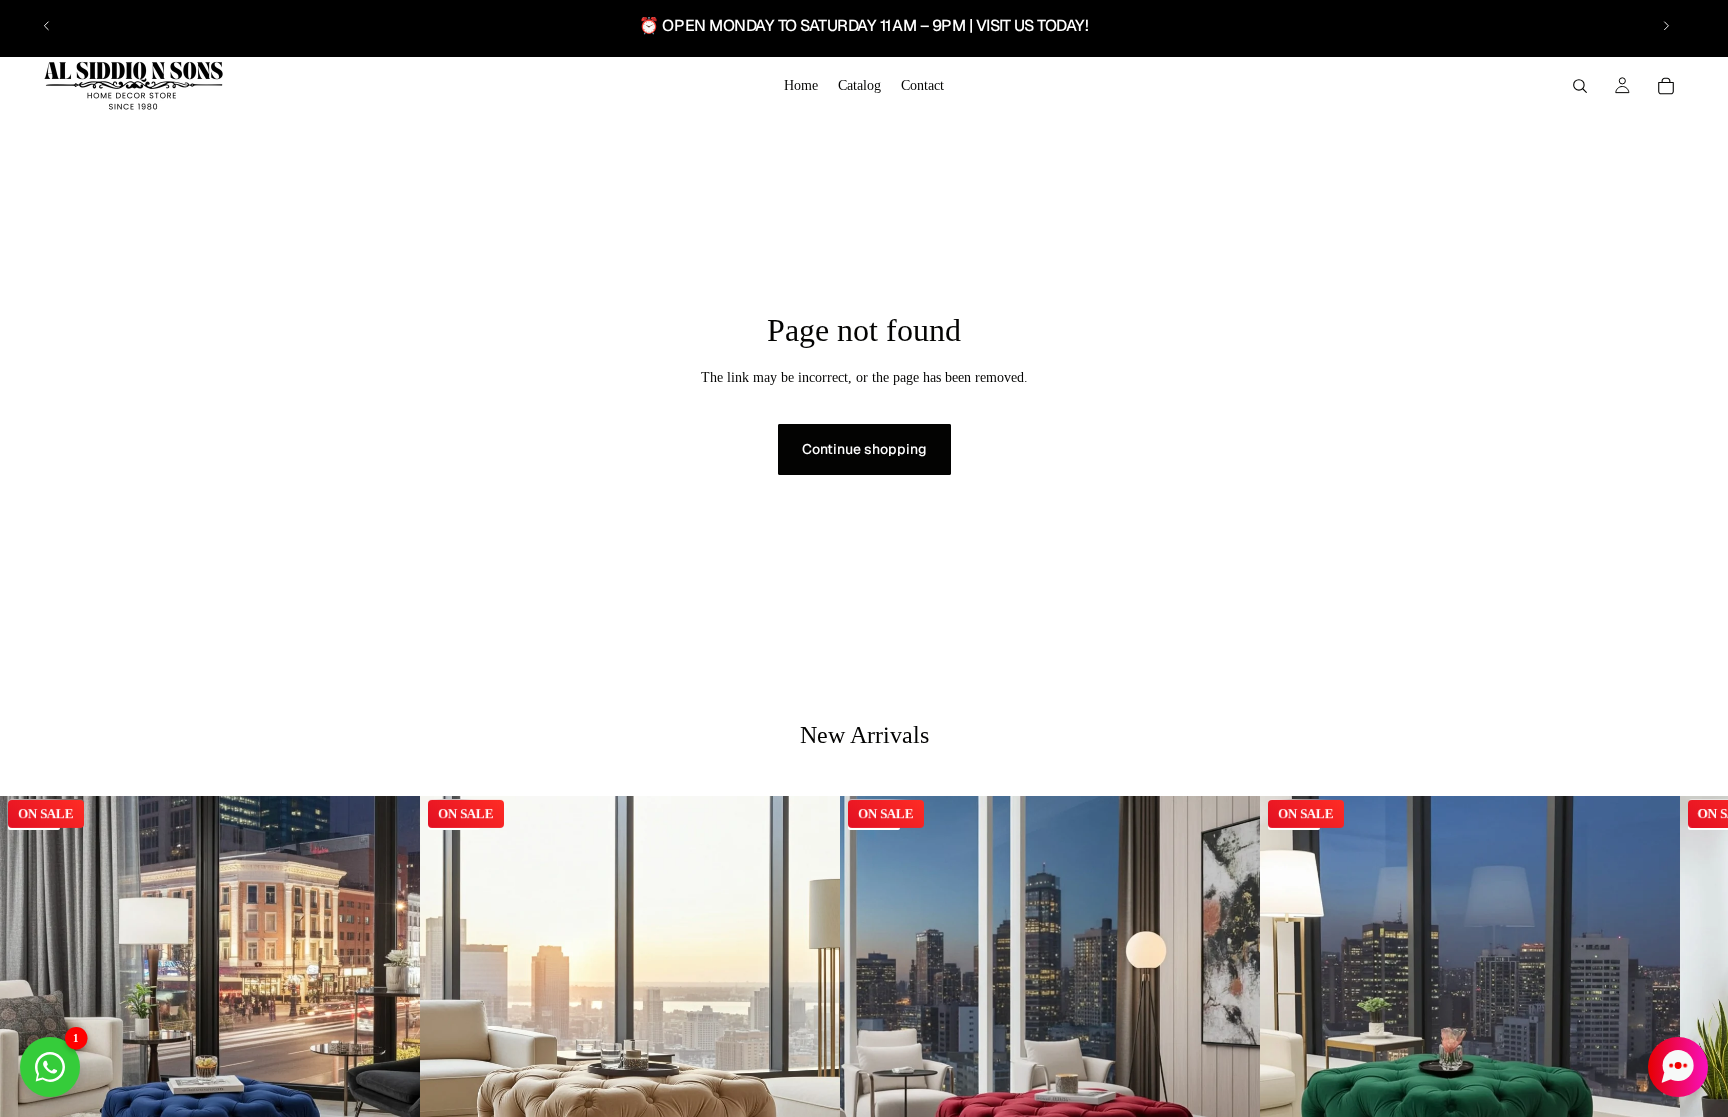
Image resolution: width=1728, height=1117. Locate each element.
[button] (1678, 1067)
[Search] (1580, 86)
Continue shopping (864, 449)
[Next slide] (1666, 26)
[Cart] (1666, 86)
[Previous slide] (47, 26)
